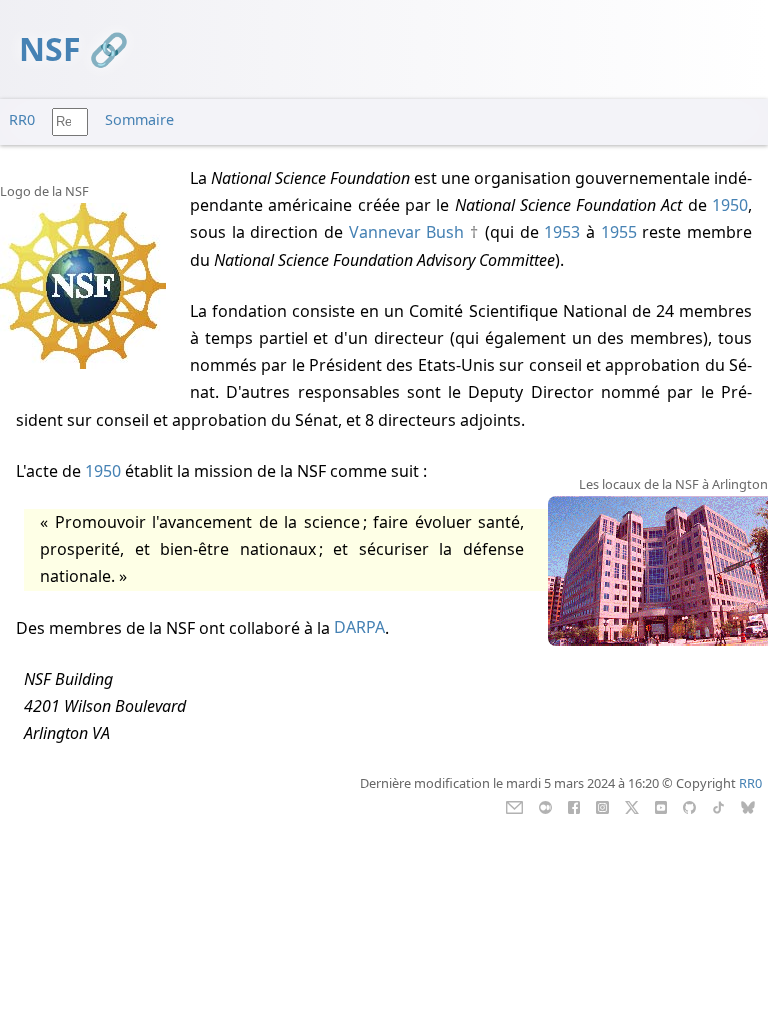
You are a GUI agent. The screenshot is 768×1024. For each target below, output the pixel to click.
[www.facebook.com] (573, 806)
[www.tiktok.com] (718, 806)
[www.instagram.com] (602, 806)
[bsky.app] (748, 806)
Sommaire (139, 119)
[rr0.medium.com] (545, 806)
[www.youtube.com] (660, 806)
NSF (50, 48)
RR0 (22, 119)
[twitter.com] (632, 806)
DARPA (359, 628)
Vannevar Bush (407, 232)
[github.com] (689, 806)
